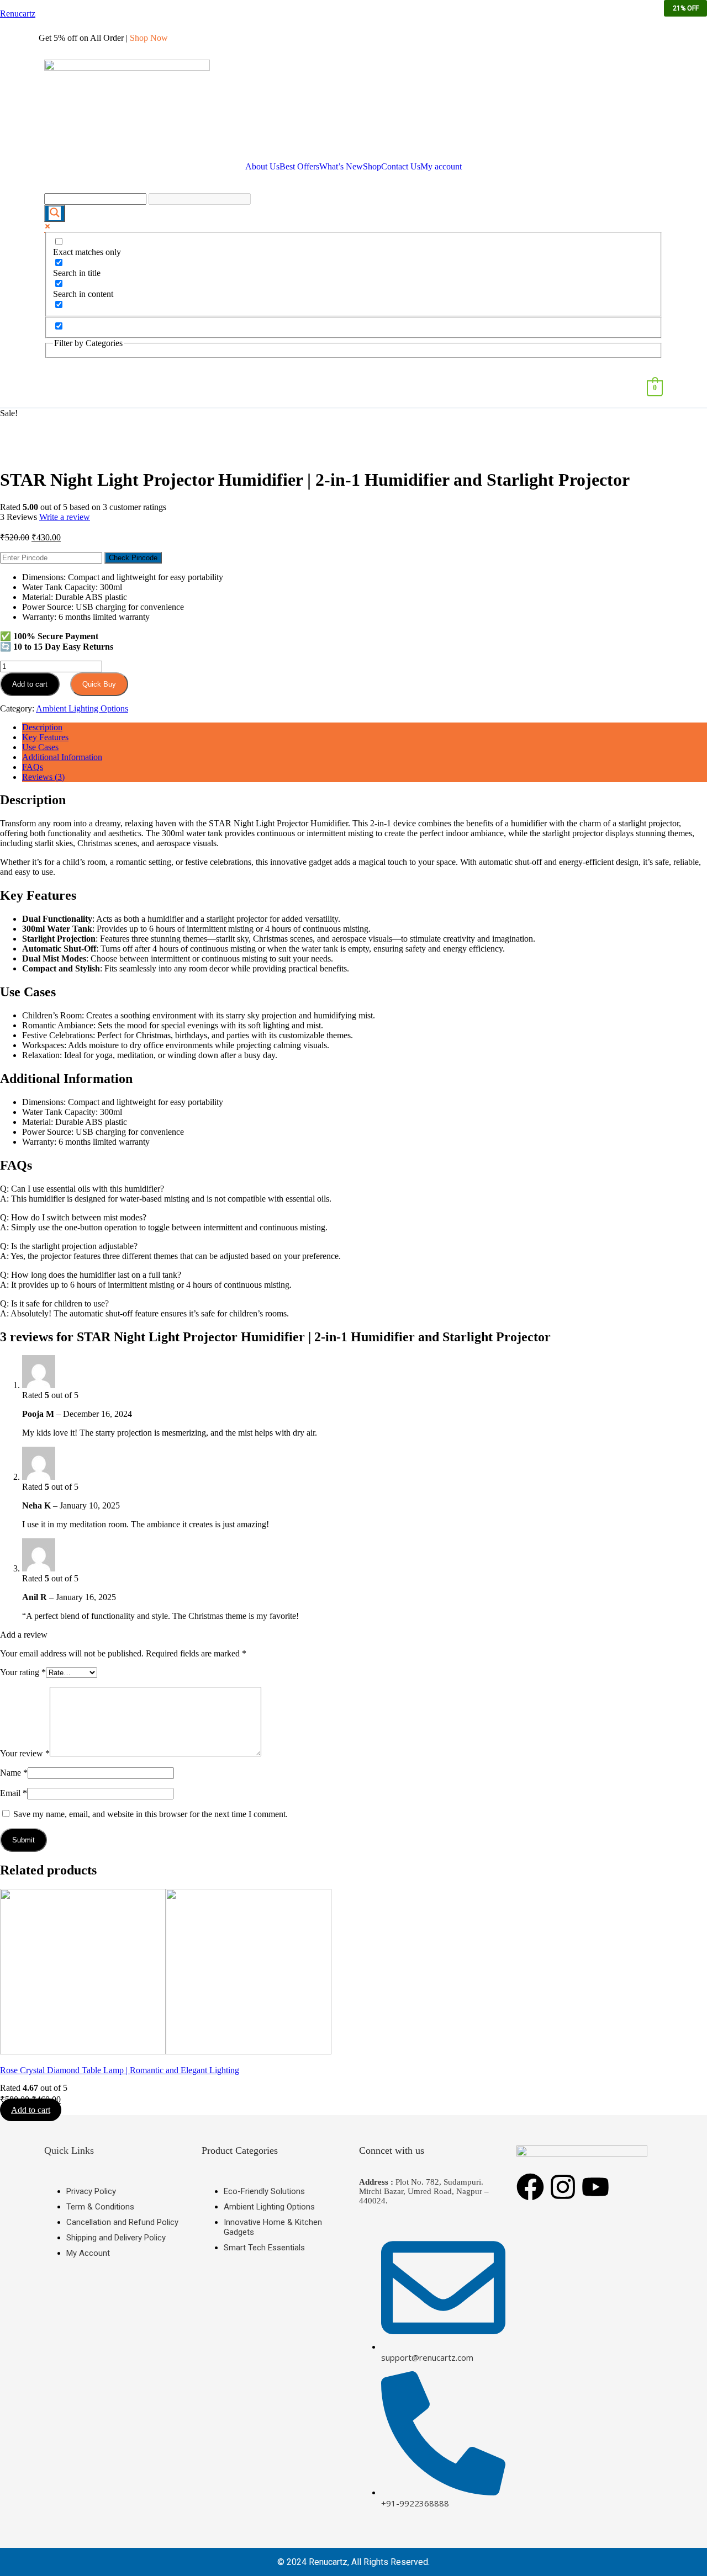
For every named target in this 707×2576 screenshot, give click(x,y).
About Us (262, 167)
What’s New (341, 167)
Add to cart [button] (31, 2110)
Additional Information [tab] (62, 757)
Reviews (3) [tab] (43, 777)
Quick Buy (99, 684)
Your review (25, 1753)
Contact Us (401, 167)
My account (441, 167)
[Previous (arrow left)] (19, 1288)
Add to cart (30, 684)
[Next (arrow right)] (688, 1288)
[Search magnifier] (55, 213)
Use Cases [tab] (40, 747)
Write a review (65, 517)
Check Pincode (133, 558)
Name (14, 1773)
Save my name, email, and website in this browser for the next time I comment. (151, 1814)
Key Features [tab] (45, 737)
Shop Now (149, 38)
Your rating (23, 1672)
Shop (372, 167)
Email (14, 1793)
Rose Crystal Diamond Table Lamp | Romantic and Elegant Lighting (120, 2070)
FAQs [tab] (33, 767)
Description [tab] (42, 727)
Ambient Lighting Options (82, 708)
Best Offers (299, 167)
